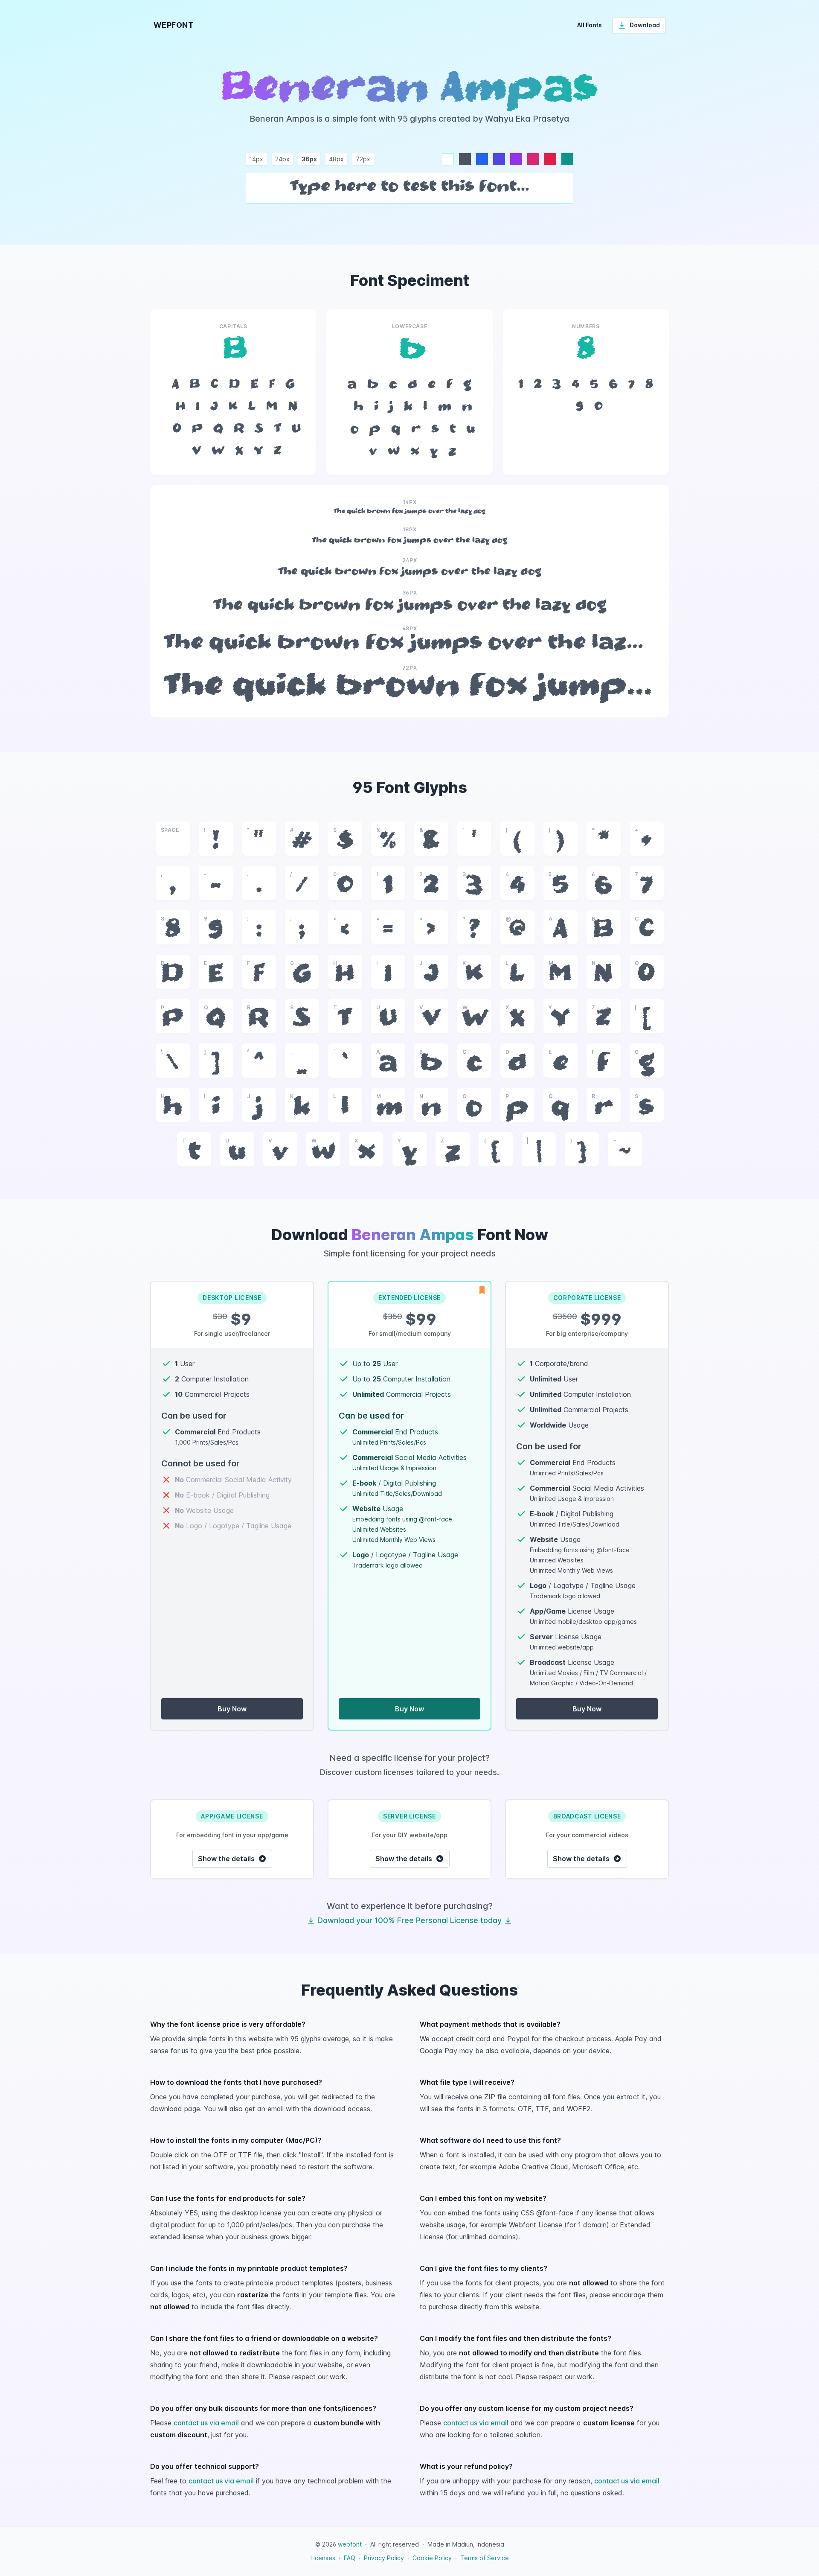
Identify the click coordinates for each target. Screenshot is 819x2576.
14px (256, 159)
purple (516, 159)
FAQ (350, 2558)
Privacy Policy (384, 2558)
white (448, 159)
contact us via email (206, 2423)
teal (567, 159)
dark (465, 159)
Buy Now (232, 1709)
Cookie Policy (432, 2558)
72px (363, 159)
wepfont (350, 2544)
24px (282, 159)
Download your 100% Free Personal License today (409, 1920)
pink (533, 159)
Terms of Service (485, 2558)
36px (309, 159)
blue (482, 159)
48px (336, 159)
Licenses (323, 2558)
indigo (499, 159)
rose (550, 159)
